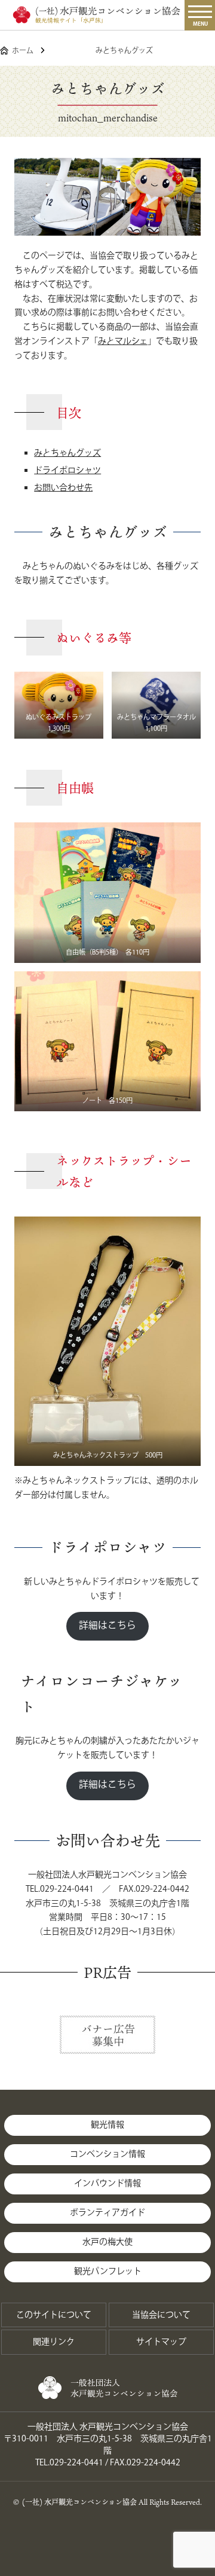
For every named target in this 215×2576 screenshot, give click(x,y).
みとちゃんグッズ (67, 453)
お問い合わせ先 (63, 488)
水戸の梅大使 (107, 2242)
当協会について (161, 2315)
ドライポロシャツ (67, 471)
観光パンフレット (108, 2272)
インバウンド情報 (107, 2184)
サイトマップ (161, 2342)
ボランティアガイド (107, 2213)
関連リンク (54, 2342)
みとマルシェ (123, 342)
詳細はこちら (107, 1626)
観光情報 (107, 2125)
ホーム (23, 51)
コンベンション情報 (107, 2154)
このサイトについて (54, 2315)
